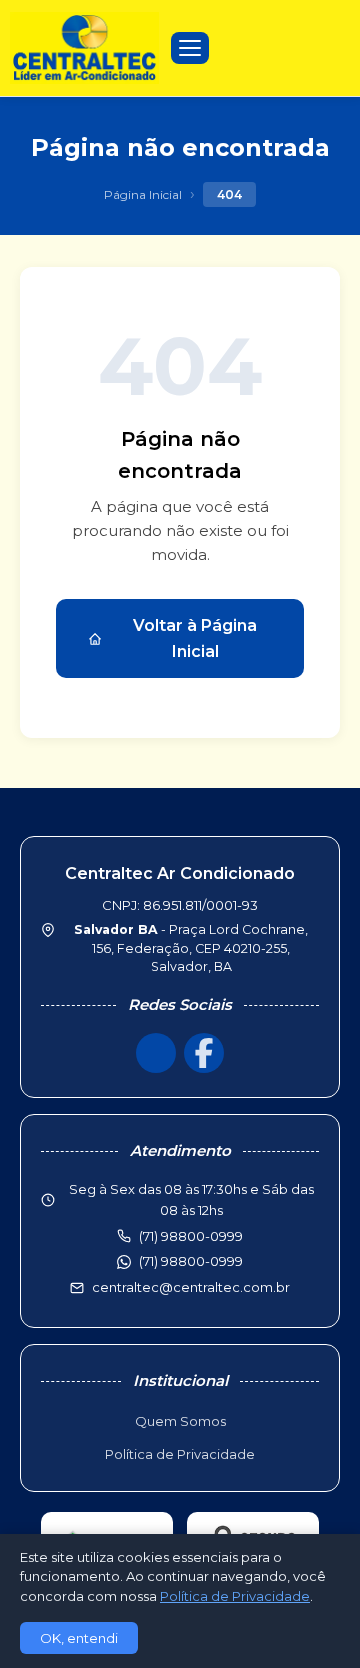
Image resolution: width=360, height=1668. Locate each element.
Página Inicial (143, 194)
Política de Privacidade (180, 1454)
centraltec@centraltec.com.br (191, 1287)
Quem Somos (180, 1421)
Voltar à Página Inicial (195, 638)
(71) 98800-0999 (191, 1261)
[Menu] (190, 48)
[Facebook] (204, 1053)
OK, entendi (79, 1638)
